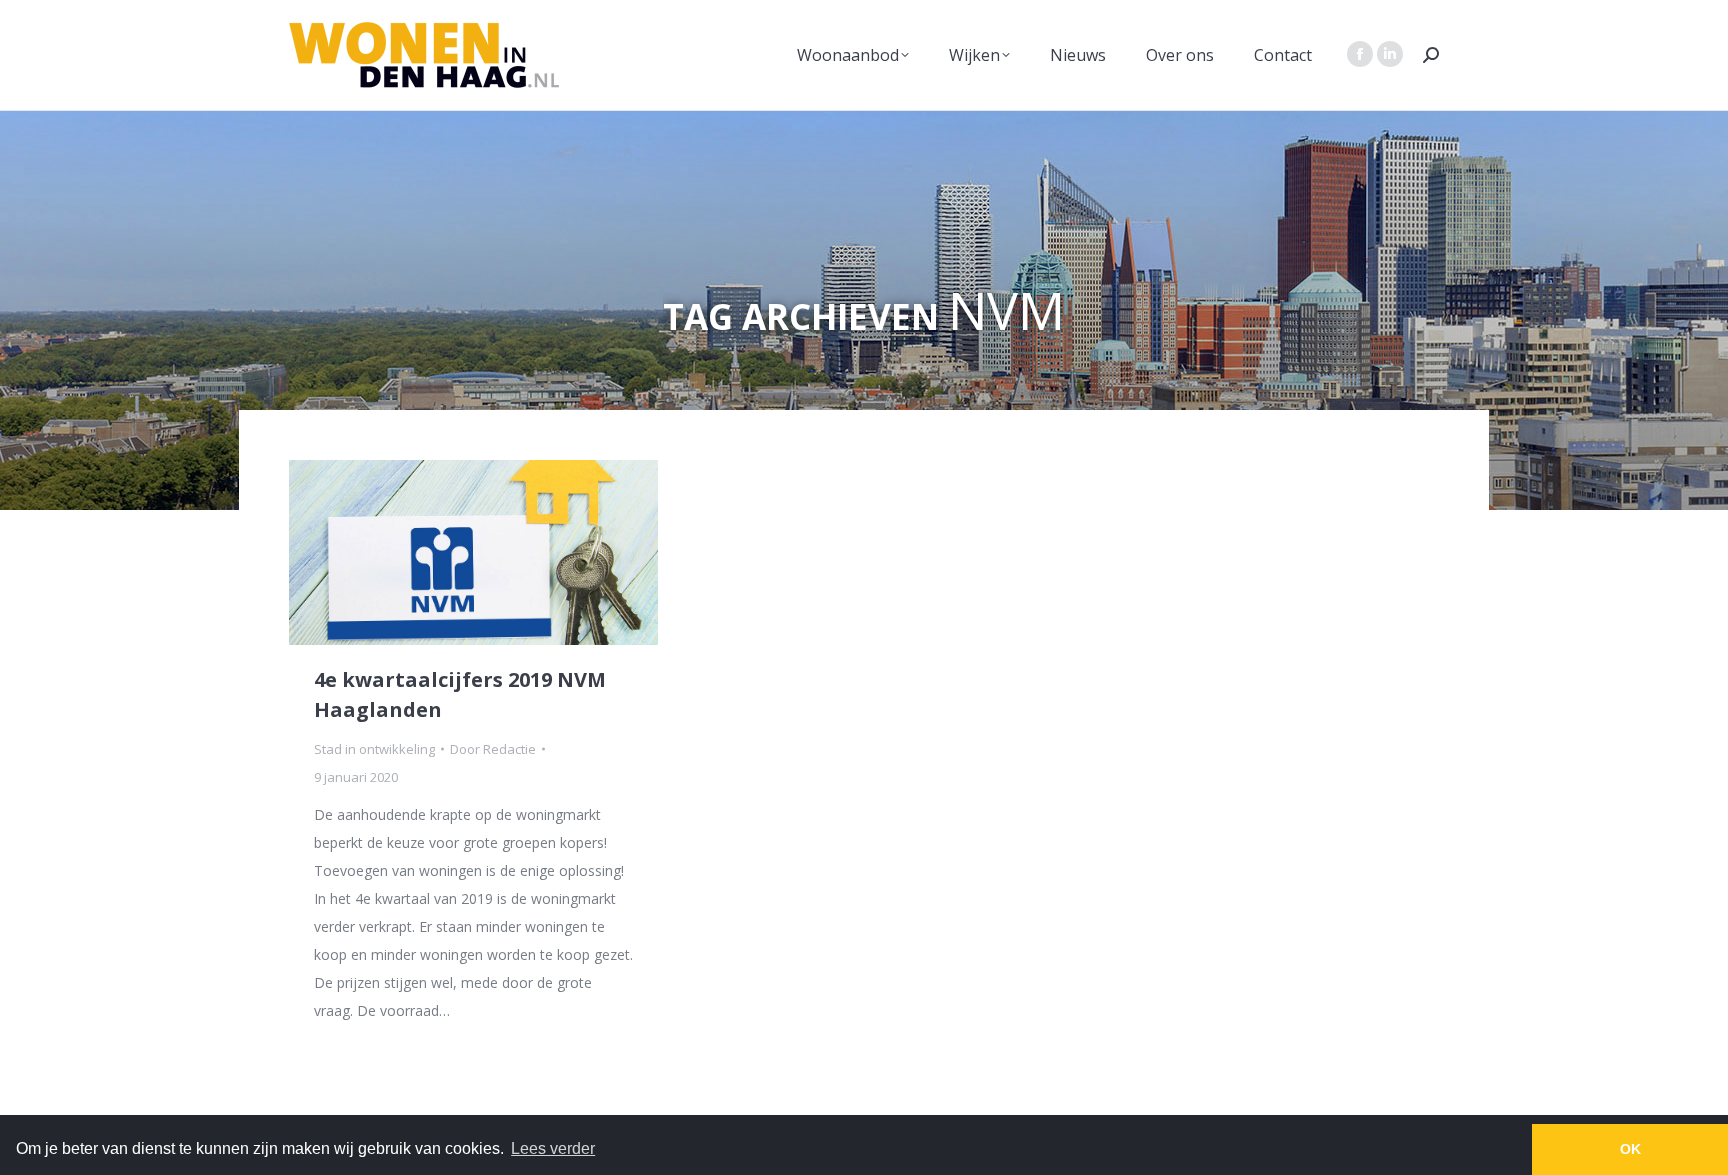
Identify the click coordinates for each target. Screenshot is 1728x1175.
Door (493, 749)
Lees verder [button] (553, 1148)
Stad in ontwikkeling (374, 749)
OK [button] (1630, 1149)
